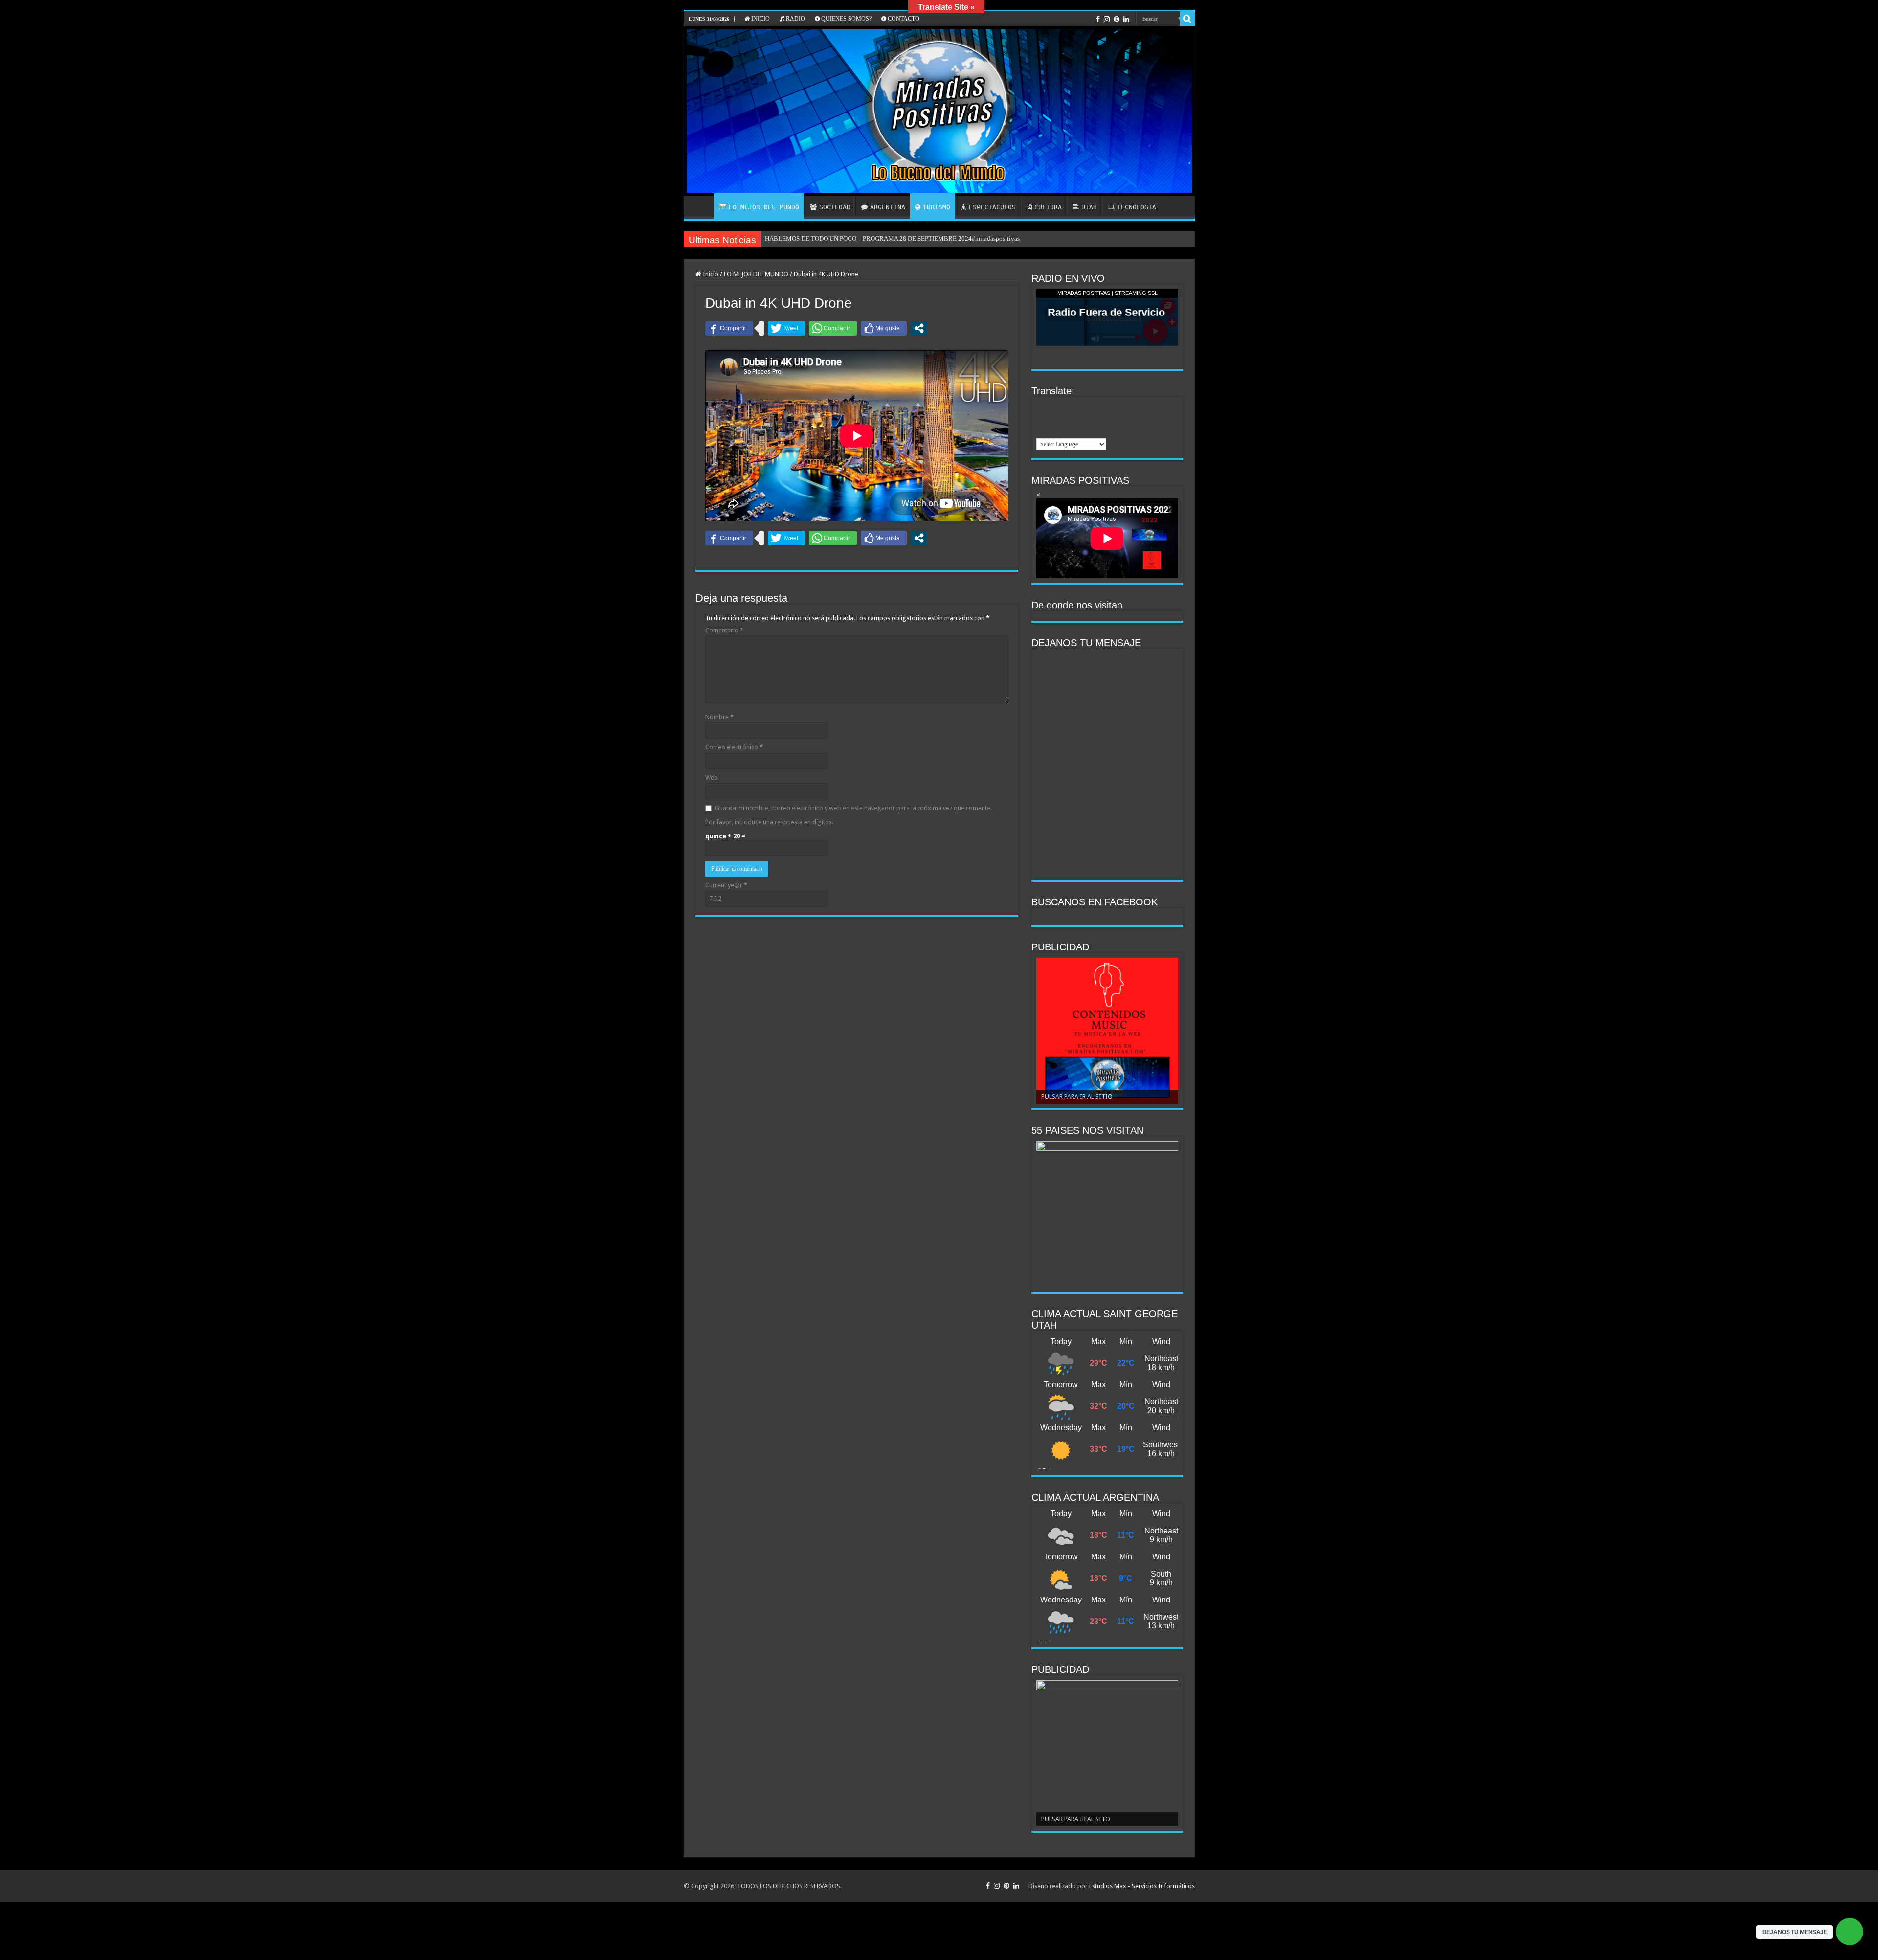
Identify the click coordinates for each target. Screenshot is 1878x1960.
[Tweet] (786, 328)
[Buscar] (1187, 19)
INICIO (760, 19)
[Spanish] (1093, 431)
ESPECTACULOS (992, 207)
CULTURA (1048, 207)
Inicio (710, 274)
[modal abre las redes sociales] (919, 328)
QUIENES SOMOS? (846, 19)
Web (712, 777)
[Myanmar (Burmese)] (1106, 419)
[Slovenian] (1080, 431)
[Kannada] (1068, 419)
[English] (1068, 406)
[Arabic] (1042, 406)
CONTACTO (903, 19)
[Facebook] (1098, 19)
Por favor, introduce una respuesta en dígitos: (769, 822)
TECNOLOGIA (1137, 207)
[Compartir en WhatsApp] (833, 328)
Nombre (719, 717)
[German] (1106, 406)
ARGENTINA (888, 207)
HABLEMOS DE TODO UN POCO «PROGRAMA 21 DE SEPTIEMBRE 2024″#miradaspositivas (893, 238)
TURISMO (937, 207)
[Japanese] (1055, 419)
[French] (1093, 406)
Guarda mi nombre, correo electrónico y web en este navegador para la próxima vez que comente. (853, 808)
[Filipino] (1080, 406)
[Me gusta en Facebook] (884, 328)
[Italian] (1042, 419)
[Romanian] (1055, 431)
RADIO (795, 19)
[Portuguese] (1042, 431)
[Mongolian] (1093, 419)
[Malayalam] (1080, 419)
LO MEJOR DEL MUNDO (764, 207)
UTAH (1089, 207)
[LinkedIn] (1126, 19)
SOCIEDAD (835, 207)
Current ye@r (726, 885)
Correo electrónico (734, 747)
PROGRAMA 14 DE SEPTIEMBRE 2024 (819, 238)
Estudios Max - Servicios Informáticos (1142, 1886)
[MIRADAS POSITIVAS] (939, 111)
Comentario (724, 630)
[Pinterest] (1117, 19)
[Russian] (1068, 431)
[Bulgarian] (1055, 406)
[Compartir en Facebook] (729, 328)
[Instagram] (1107, 19)
